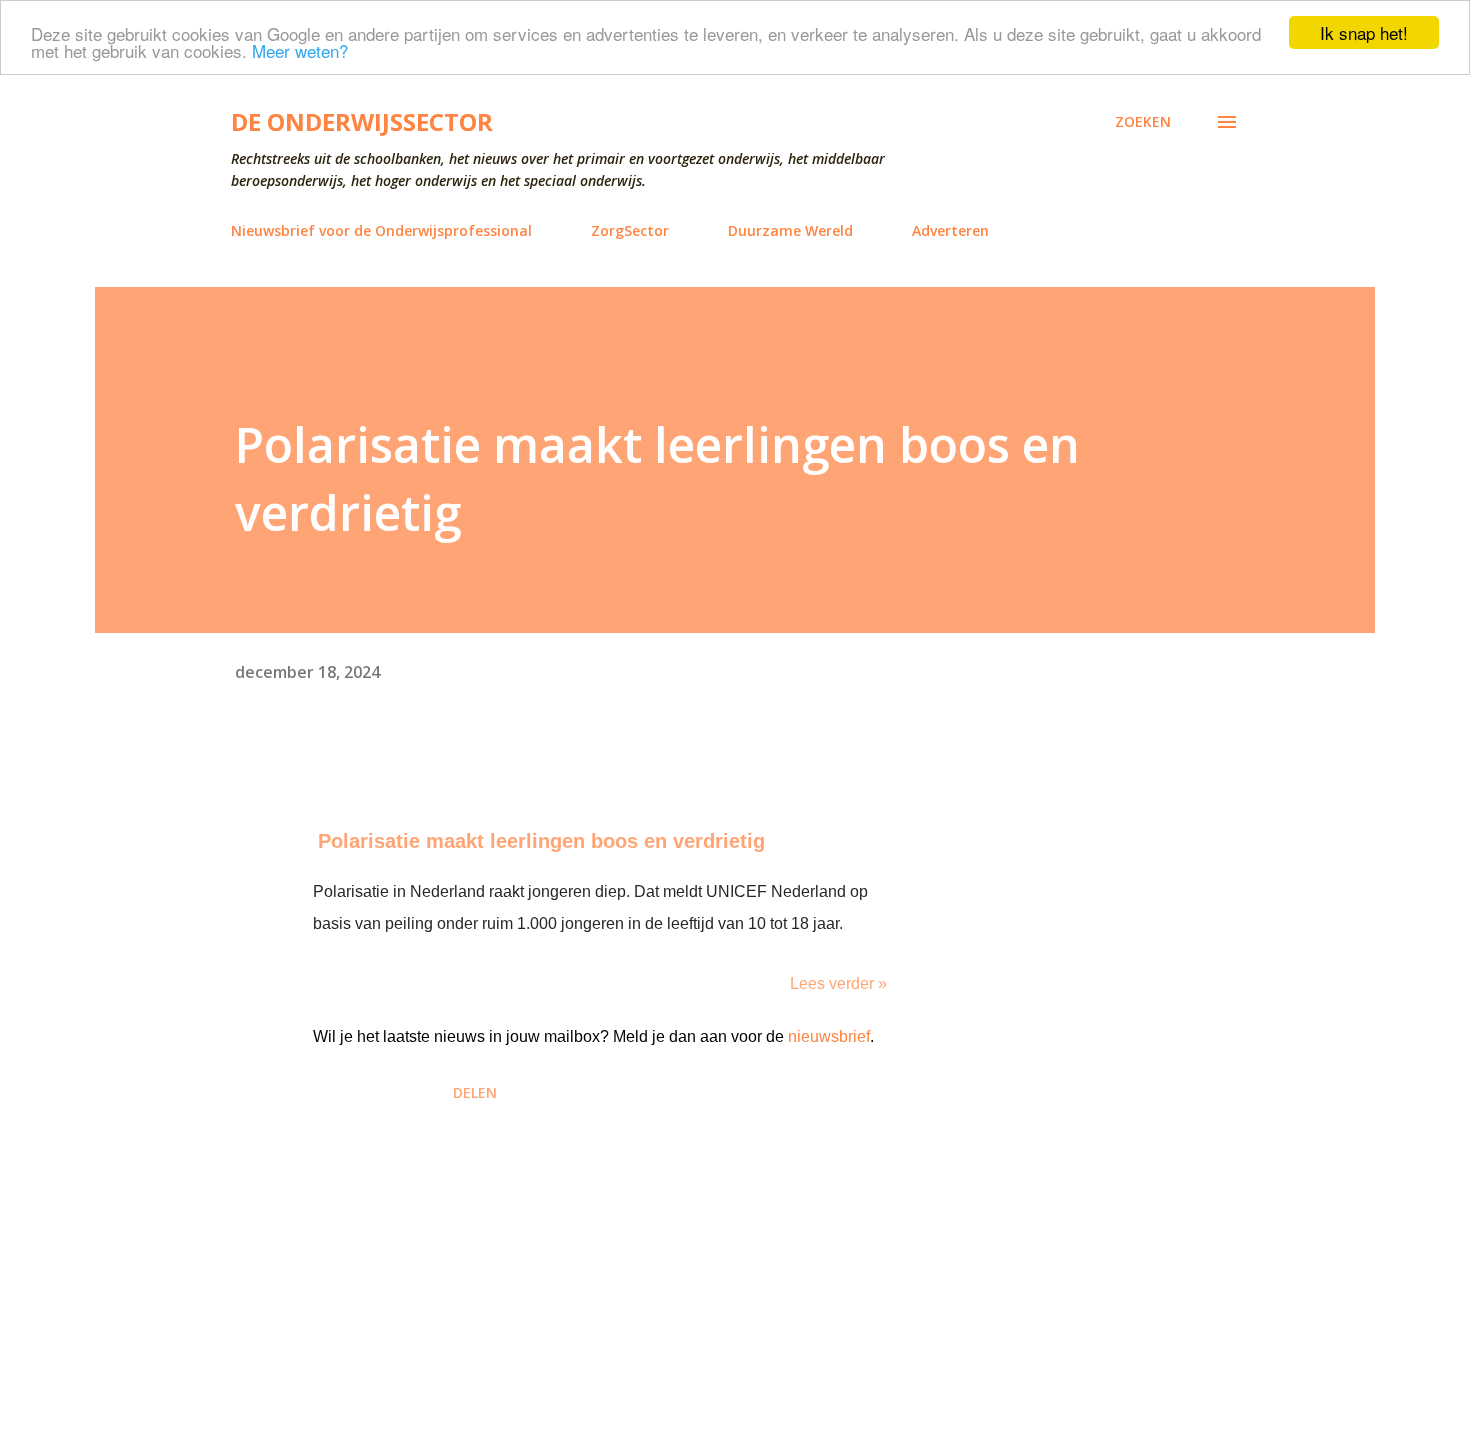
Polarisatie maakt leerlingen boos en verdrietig (541, 841)
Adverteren (950, 230)
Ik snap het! (1364, 32)
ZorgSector (630, 230)
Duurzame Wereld (790, 230)
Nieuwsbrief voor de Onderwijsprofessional (381, 230)
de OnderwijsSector (362, 121)
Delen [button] (475, 1092)
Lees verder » (838, 983)
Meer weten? (300, 50)
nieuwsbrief (829, 1036)
